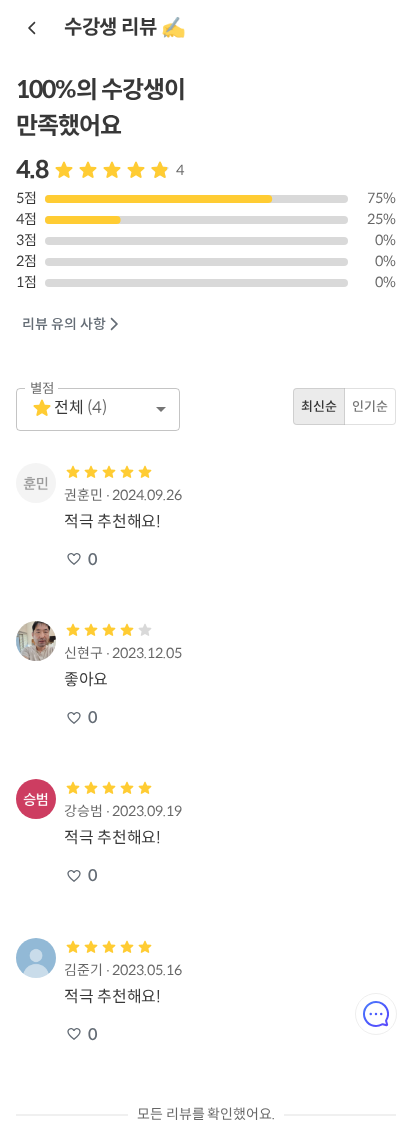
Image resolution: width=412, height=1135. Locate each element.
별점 (42, 387)
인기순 (370, 406)
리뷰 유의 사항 (64, 324)
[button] (98, 409)
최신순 (319, 406)
